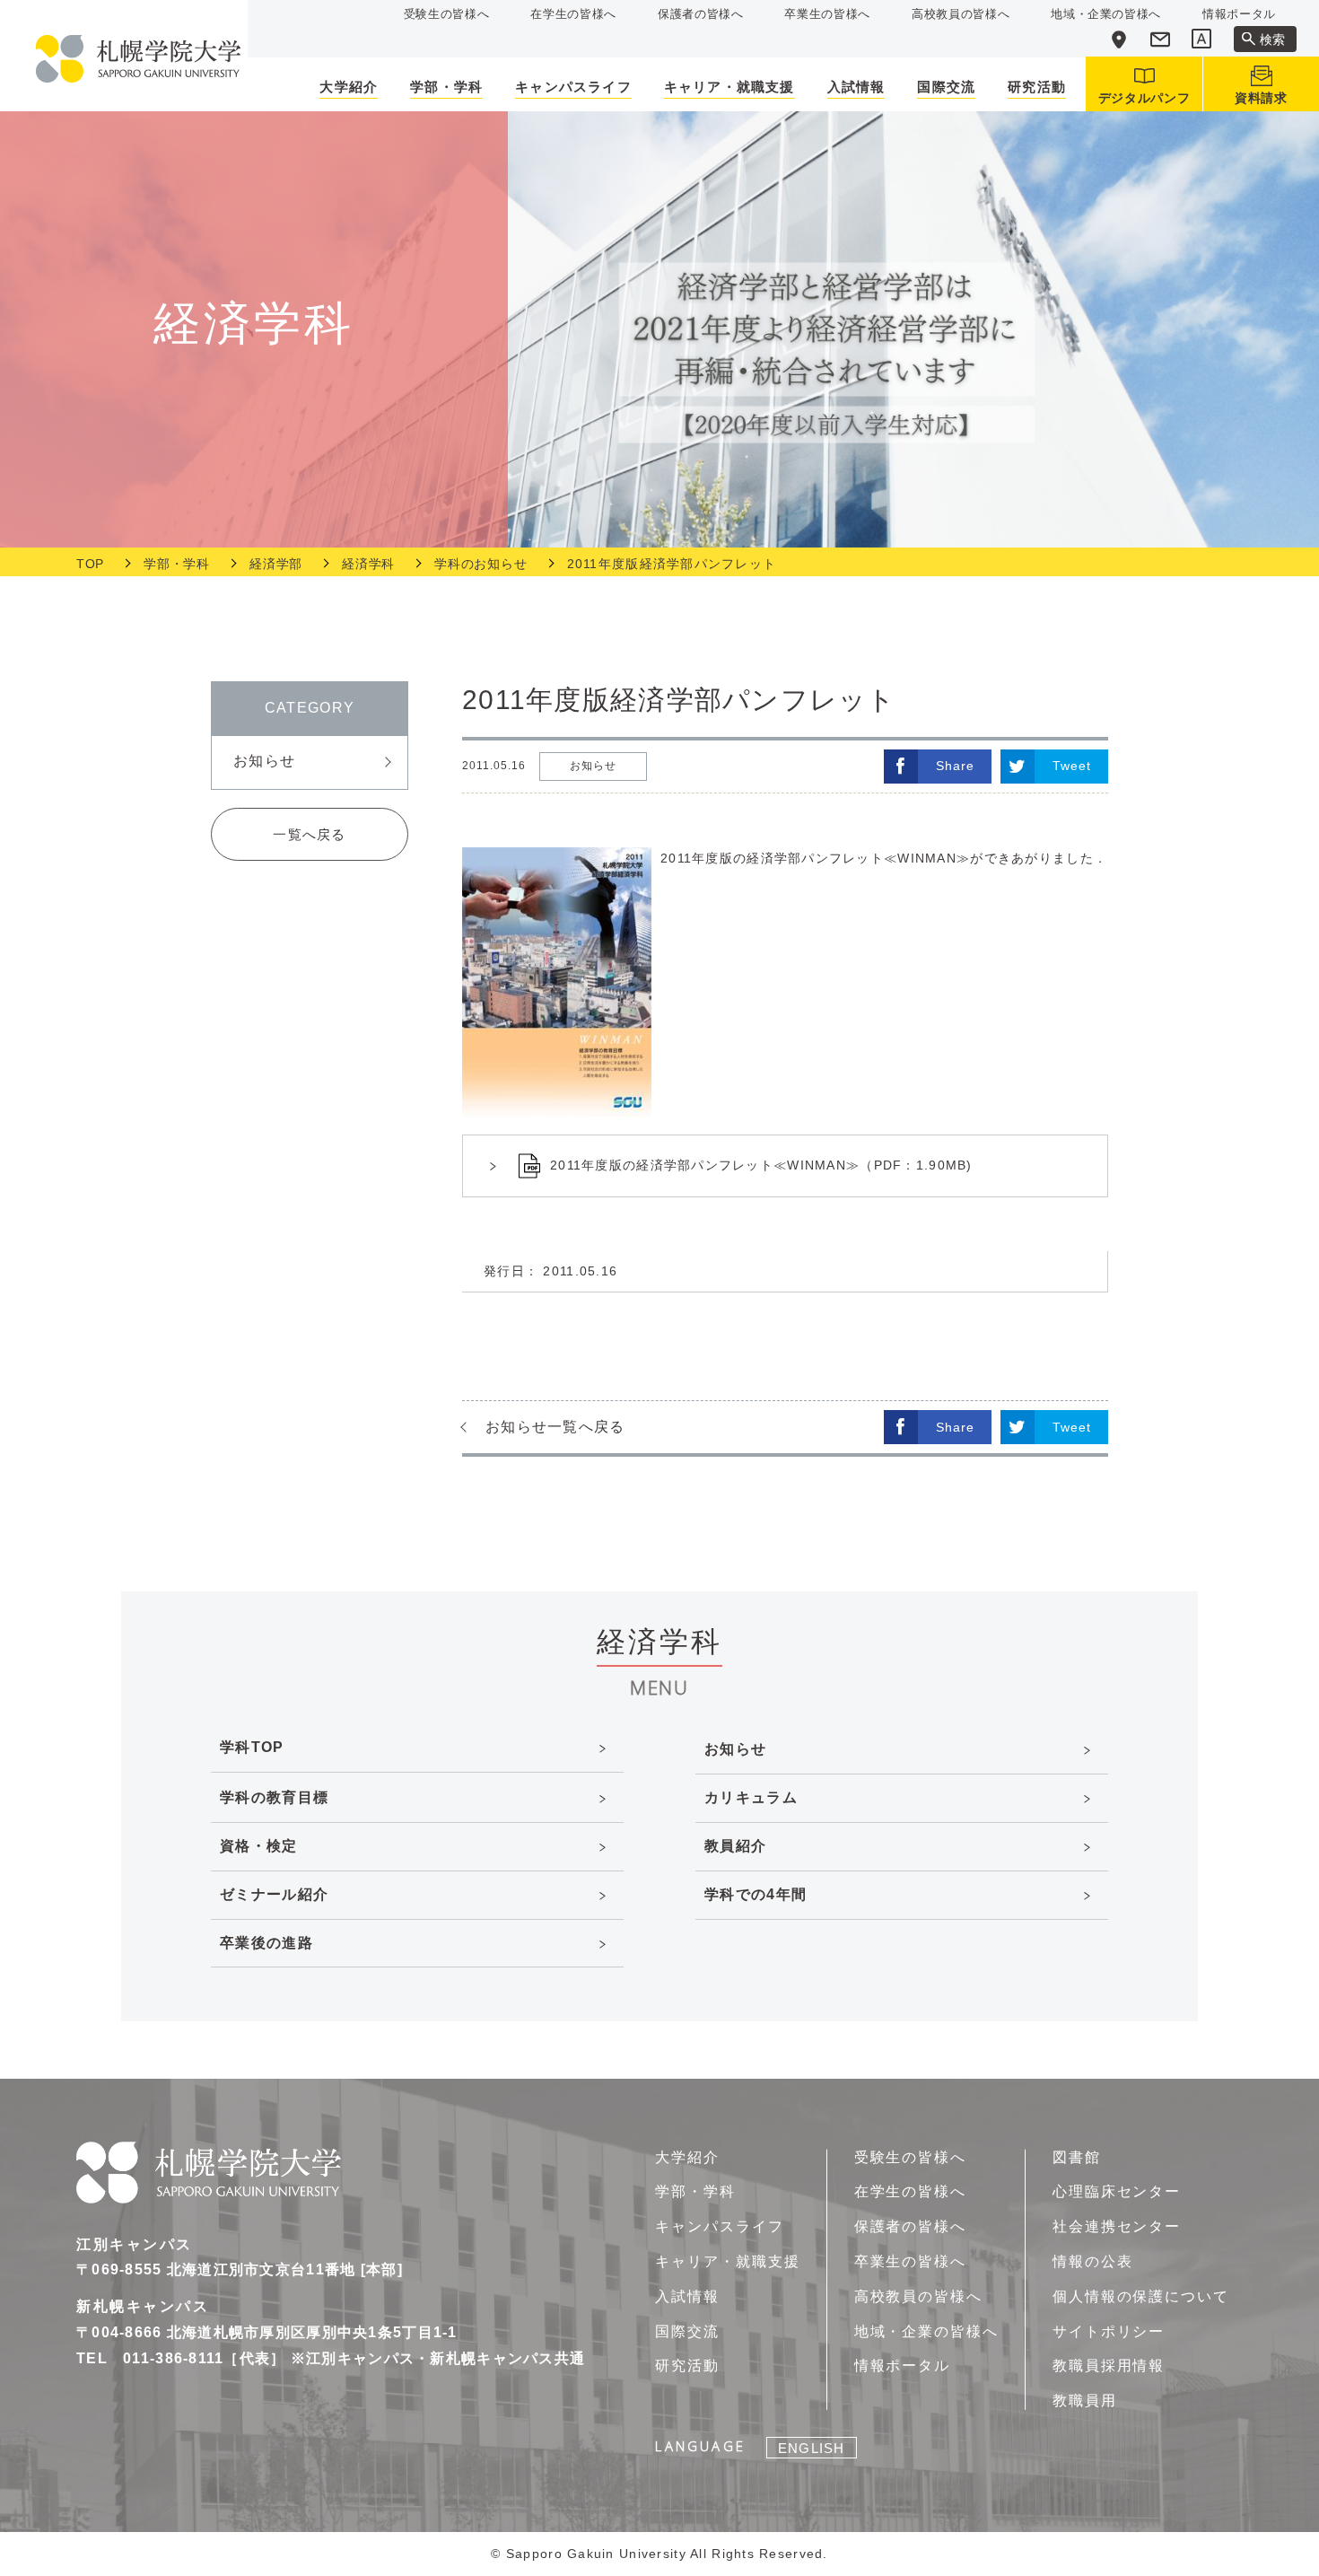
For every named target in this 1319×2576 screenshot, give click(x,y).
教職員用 (1085, 2401)
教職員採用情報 (1109, 2366)
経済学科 (368, 564)
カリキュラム (751, 1797)
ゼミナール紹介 (274, 1894)
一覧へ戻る (309, 834)
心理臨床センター (1117, 2191)
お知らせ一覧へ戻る (555, 1427)
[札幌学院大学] (138, 59)
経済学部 (276, 564)
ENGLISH (811, 2448)
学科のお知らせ (480, 564)
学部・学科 (177, 564)
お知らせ (264, 761)
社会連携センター (1117, 2226)
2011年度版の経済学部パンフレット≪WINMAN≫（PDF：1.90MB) (761, 1165)
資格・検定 (258, 1846)
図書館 (1077, 2157)
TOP (90, 564)
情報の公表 (1093, 2261)
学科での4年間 (756, 1894)
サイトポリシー (1109, 2331)
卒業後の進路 (266, 1943)
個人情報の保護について (1141, 2296)
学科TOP (252, 1747)
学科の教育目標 (274, 1797)
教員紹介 (735, 1846)
